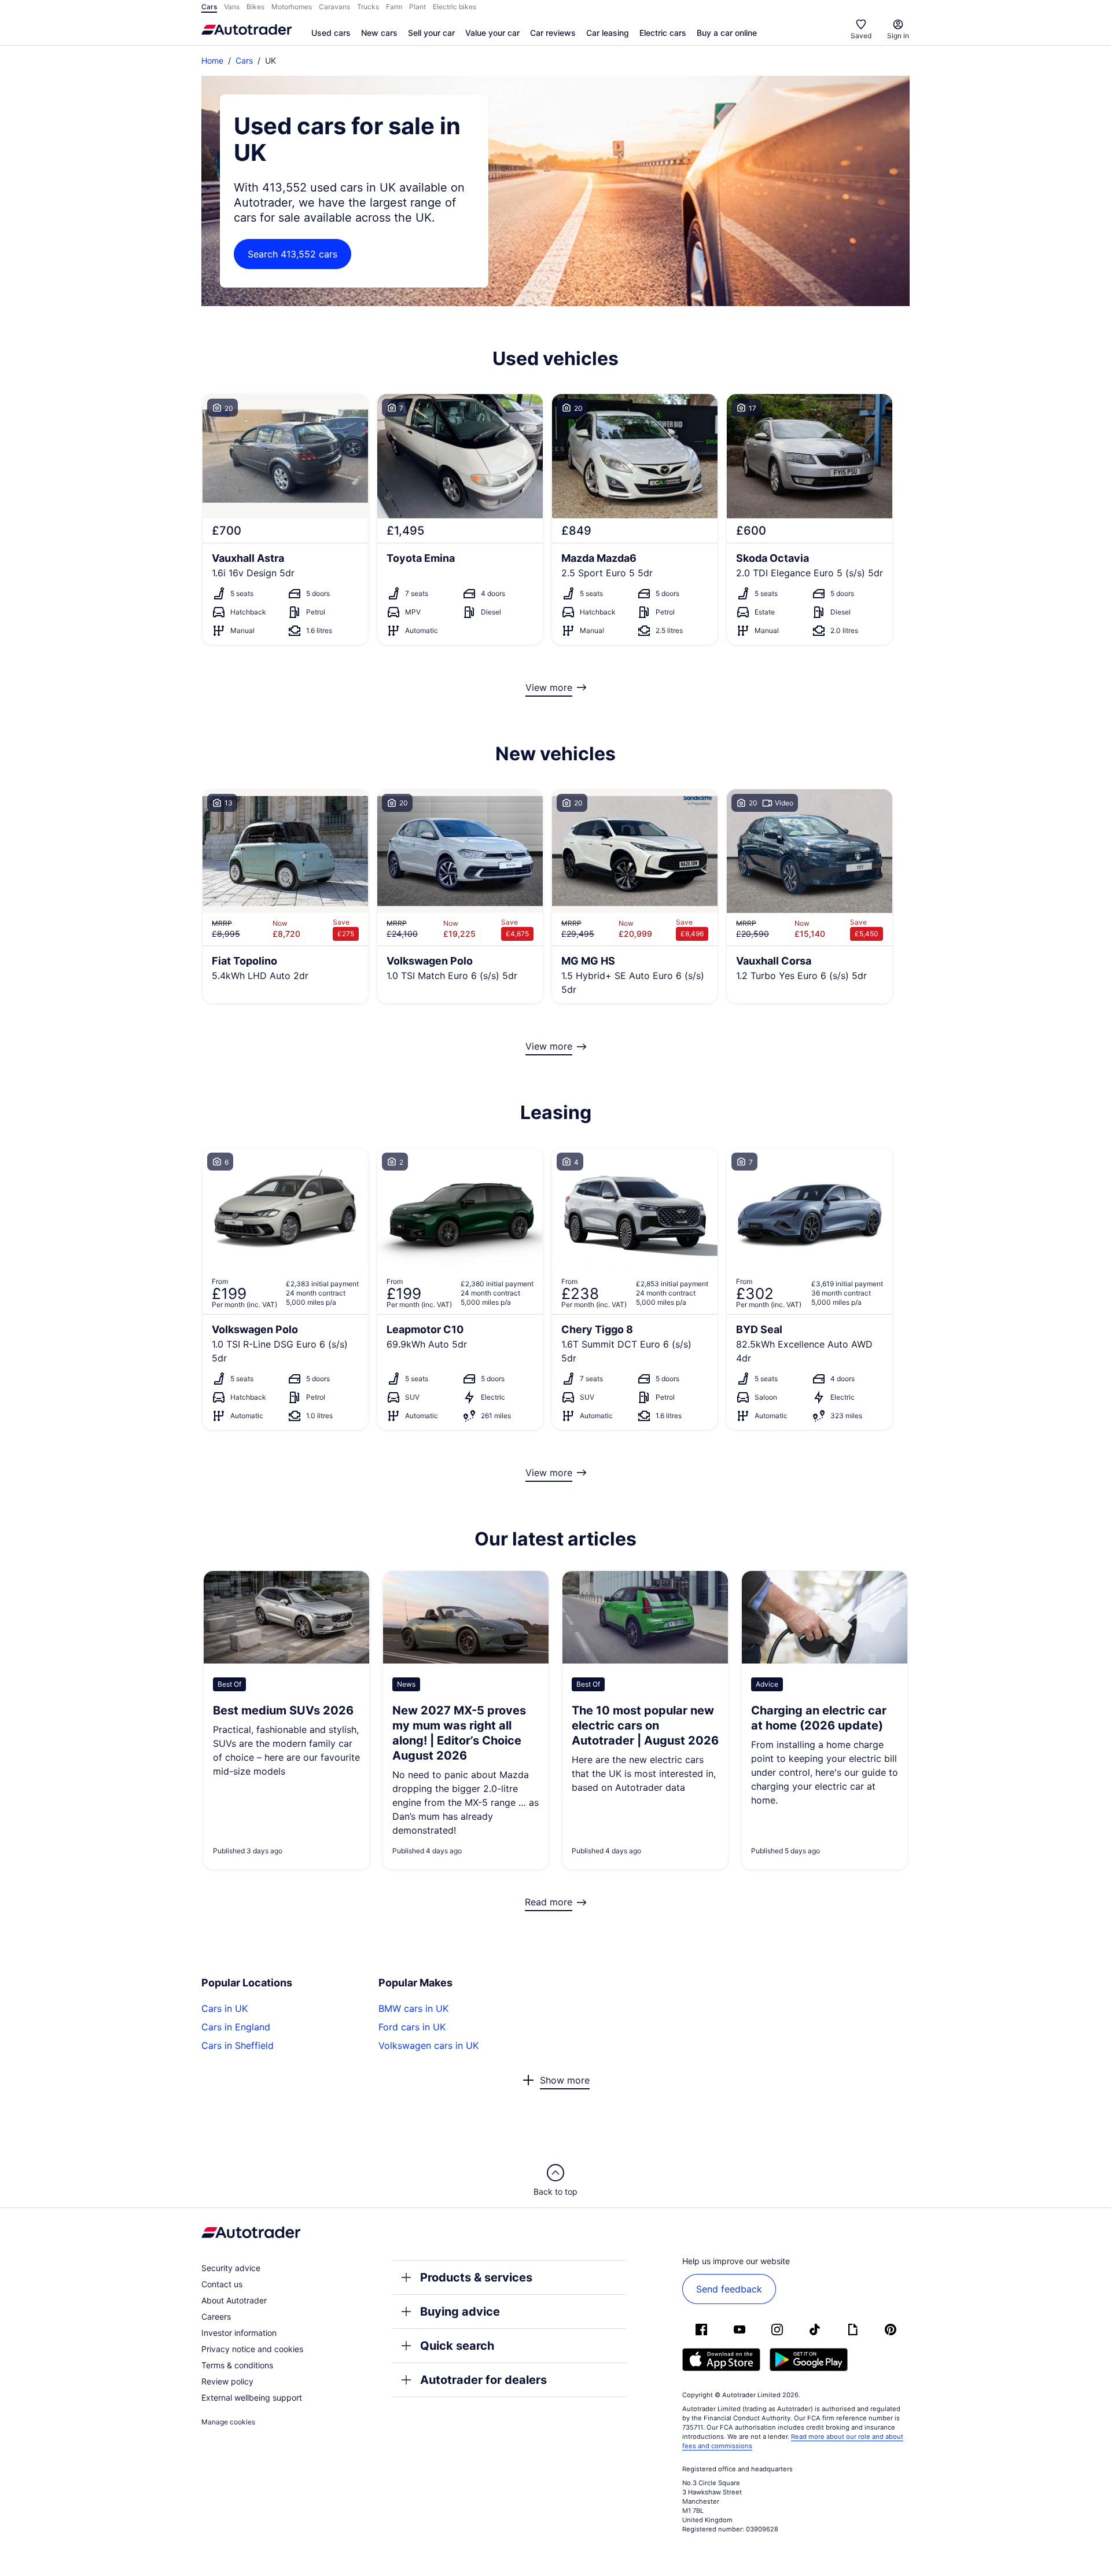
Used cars (331, 33)
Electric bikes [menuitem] (455, 7)
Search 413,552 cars (293, 254)
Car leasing (608, 33)
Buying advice (460, 2312)
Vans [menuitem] (232, 7)
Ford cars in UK (412, 2027)
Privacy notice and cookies (252, 2349)
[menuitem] (331, 34)
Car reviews (553, 33)
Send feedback (729, 2289)
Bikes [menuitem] (255, 7)
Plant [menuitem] (417, 7)
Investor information (239, 2333)
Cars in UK (225, 2008)
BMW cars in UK (413, 2008)
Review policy (227, 2381)
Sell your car (431, 33)
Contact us (222, 2284)
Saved (861, 36)
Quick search (457, 2346)
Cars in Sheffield (238, 2045)
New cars (379, 33)
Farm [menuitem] (394, 7)
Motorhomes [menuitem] (292, 7)
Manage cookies (228, 2422)
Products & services (476, 2277)
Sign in (898, 36)
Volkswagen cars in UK (428, 2045)
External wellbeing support (252, 2397)
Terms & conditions (237, 2365)
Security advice (231, 2268)
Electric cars (663, 33)
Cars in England (236, 2027)
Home (212, 60)
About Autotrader (234, 2300)
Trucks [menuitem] (368, 7)
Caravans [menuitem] (334, 7)
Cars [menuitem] (209, 7)
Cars (244, 60)
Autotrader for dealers (483, 2380)
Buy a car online (727, 33)
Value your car (492, 33)
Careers (216, 2316)
